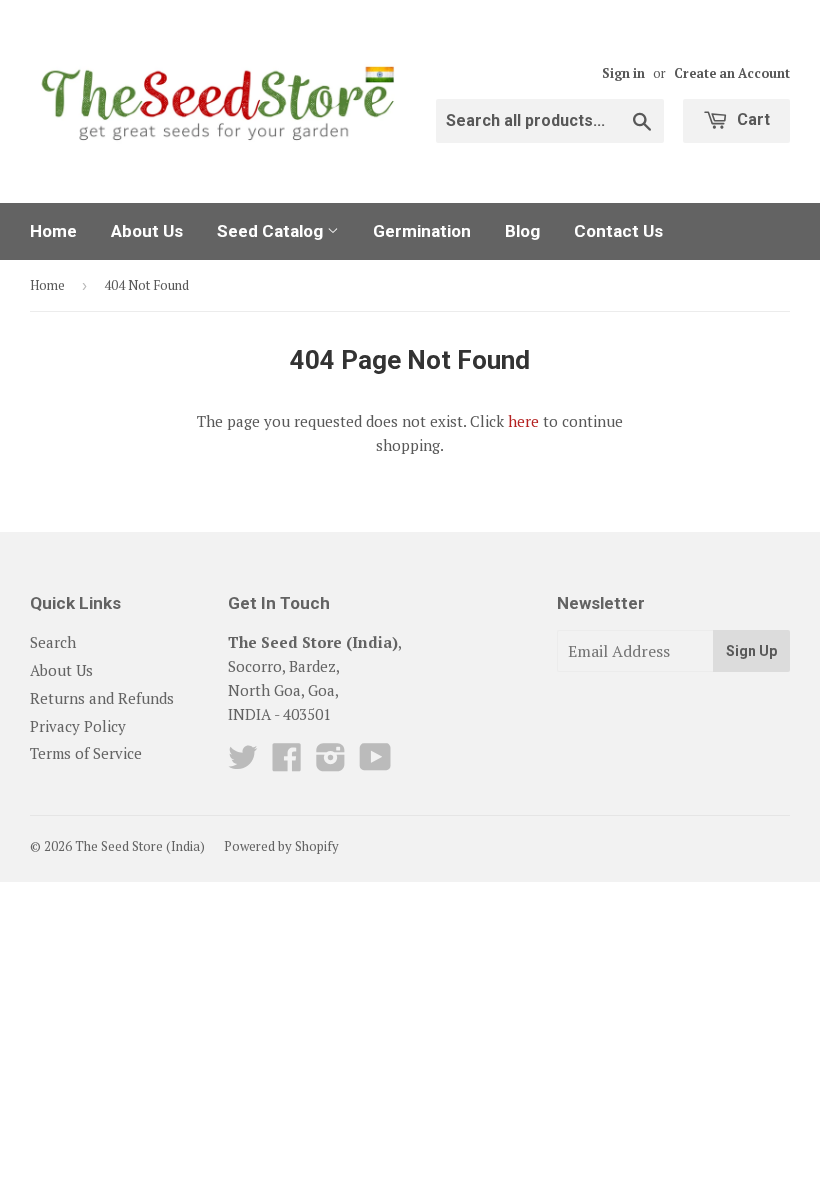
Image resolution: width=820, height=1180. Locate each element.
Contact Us (618, 231)
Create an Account (732, 73)
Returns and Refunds (102, 698)
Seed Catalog (272, 231)
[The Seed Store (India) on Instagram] (331, 763)
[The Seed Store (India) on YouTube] (375, 763)
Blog (522, 231)
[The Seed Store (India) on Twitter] (243, 763)
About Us (147, 231)
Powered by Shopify (281, 846)
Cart (751, 119)
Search (53, 642)
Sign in (623, 73)
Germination (422, 231)
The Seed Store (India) (140, 846)
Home (53, 231)
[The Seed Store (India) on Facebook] (287, 763)
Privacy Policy (78, 726)
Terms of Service (86, 753)
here (523, 421)
